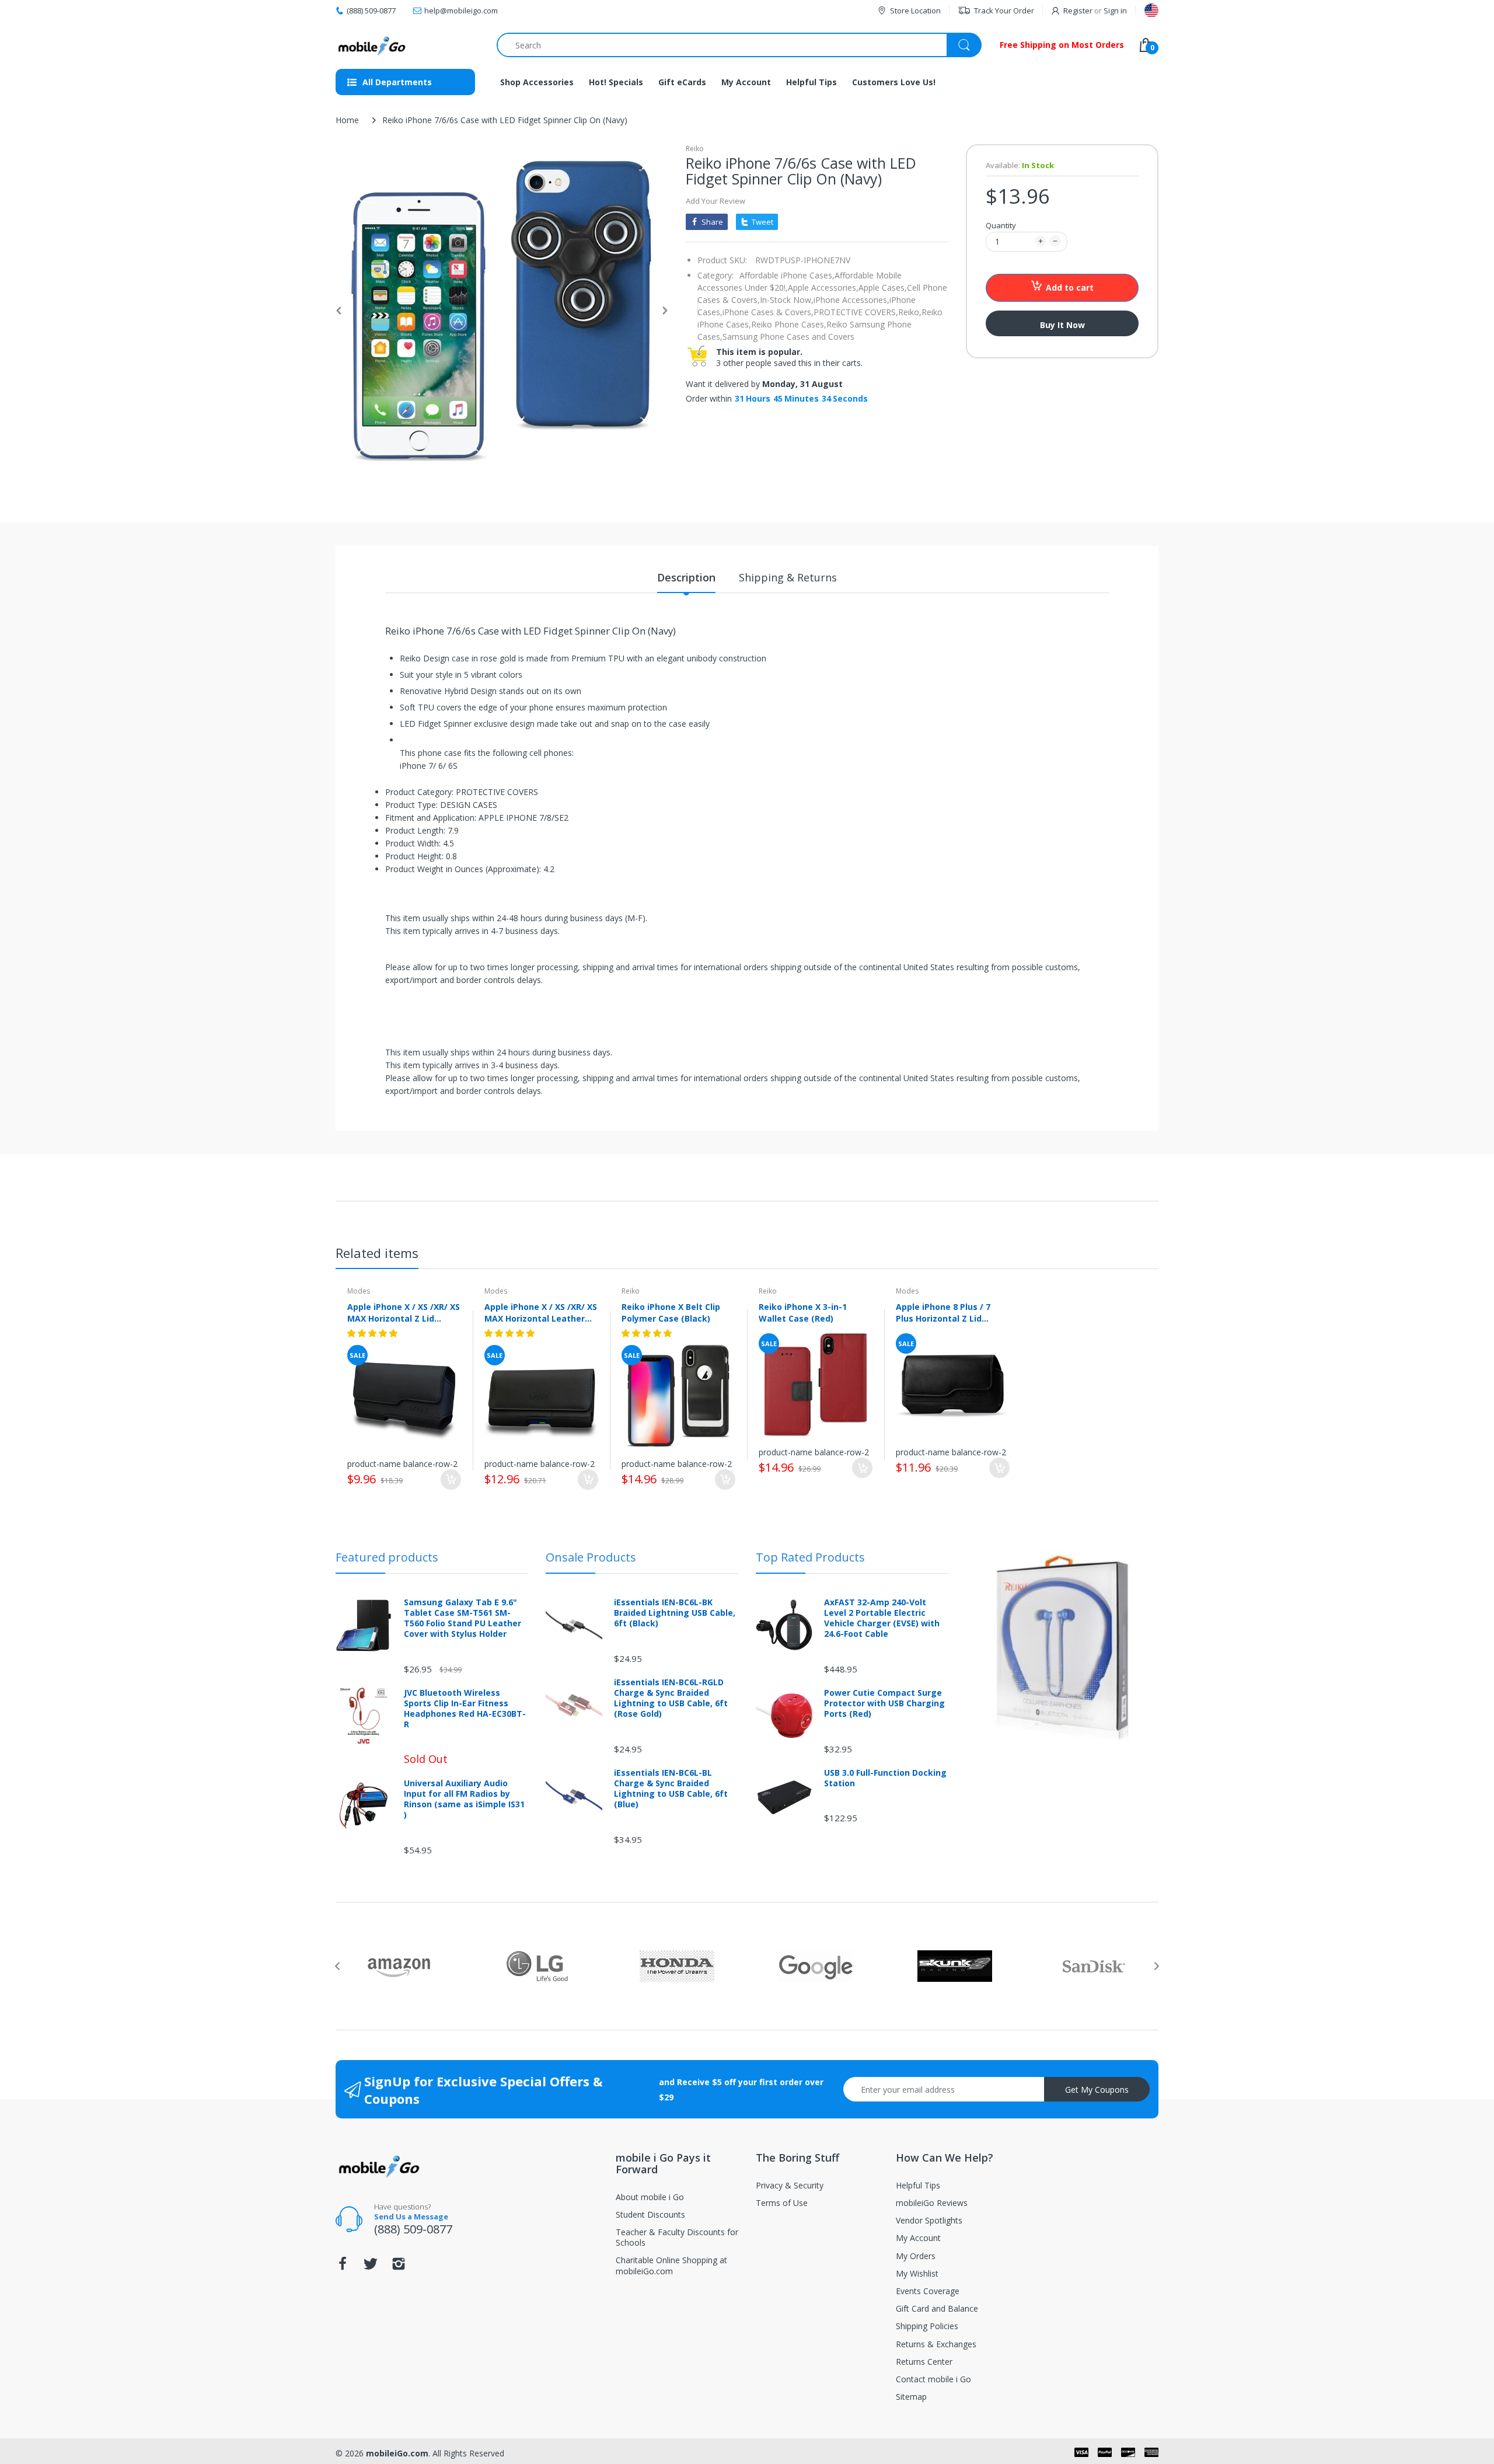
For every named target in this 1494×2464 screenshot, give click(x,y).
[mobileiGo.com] (372, 45)
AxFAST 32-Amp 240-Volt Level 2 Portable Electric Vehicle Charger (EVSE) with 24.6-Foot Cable (882, 1618)
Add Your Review (715, 201)
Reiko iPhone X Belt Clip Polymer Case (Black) (671, 1312)
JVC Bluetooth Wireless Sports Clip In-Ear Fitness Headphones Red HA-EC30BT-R (465, 1709)
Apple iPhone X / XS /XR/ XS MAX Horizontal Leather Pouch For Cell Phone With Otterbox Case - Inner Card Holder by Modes (541, 1312)
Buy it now (1062, 325)
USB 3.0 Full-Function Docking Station (885, 1778)
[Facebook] (343, 2267)
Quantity (1001, 225)
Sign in (1115, 11)
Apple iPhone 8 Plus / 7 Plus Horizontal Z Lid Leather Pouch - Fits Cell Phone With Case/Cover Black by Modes (947, 1312)
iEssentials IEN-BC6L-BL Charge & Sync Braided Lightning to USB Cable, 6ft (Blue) (671, 1789)
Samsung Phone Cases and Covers (788, 337)
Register (1078, 11)
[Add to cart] (451, 1480)
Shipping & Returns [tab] (788, 577)
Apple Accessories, (823, 287)
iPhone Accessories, (851, 300)
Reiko (695, 149)
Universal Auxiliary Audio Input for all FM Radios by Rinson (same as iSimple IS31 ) (464, 1799)
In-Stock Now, (787, 300)
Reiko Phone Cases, (789, 324)
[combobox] (739, 45)
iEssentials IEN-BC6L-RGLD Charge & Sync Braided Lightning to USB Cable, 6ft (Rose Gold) (671, 1698)
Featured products (387, 1557)
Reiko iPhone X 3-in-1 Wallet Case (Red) (803, 1312)
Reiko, (910, 312)
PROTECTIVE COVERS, (856, 312)
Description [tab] (686, 577)
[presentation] (337, 1966)
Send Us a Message (411, 2216)
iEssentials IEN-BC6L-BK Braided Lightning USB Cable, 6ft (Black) (675, 1613)
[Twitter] (371, 2267)
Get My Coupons (1097, 2090)
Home (347, 120)
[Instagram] (399, 2267)
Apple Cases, (883, 287)
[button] (373, 1333)
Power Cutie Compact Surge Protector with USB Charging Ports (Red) (884, 1703)
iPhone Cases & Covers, (768, 312)
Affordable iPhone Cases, (787, 275)
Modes (359, 1291)
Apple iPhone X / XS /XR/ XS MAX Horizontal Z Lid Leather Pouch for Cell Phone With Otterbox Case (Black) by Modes (404, 1312)
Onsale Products (591, 1557)
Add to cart (1070, 287)
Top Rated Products (810, 1557)
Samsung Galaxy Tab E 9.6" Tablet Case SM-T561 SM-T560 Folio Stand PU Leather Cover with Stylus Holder (462, 1618)
